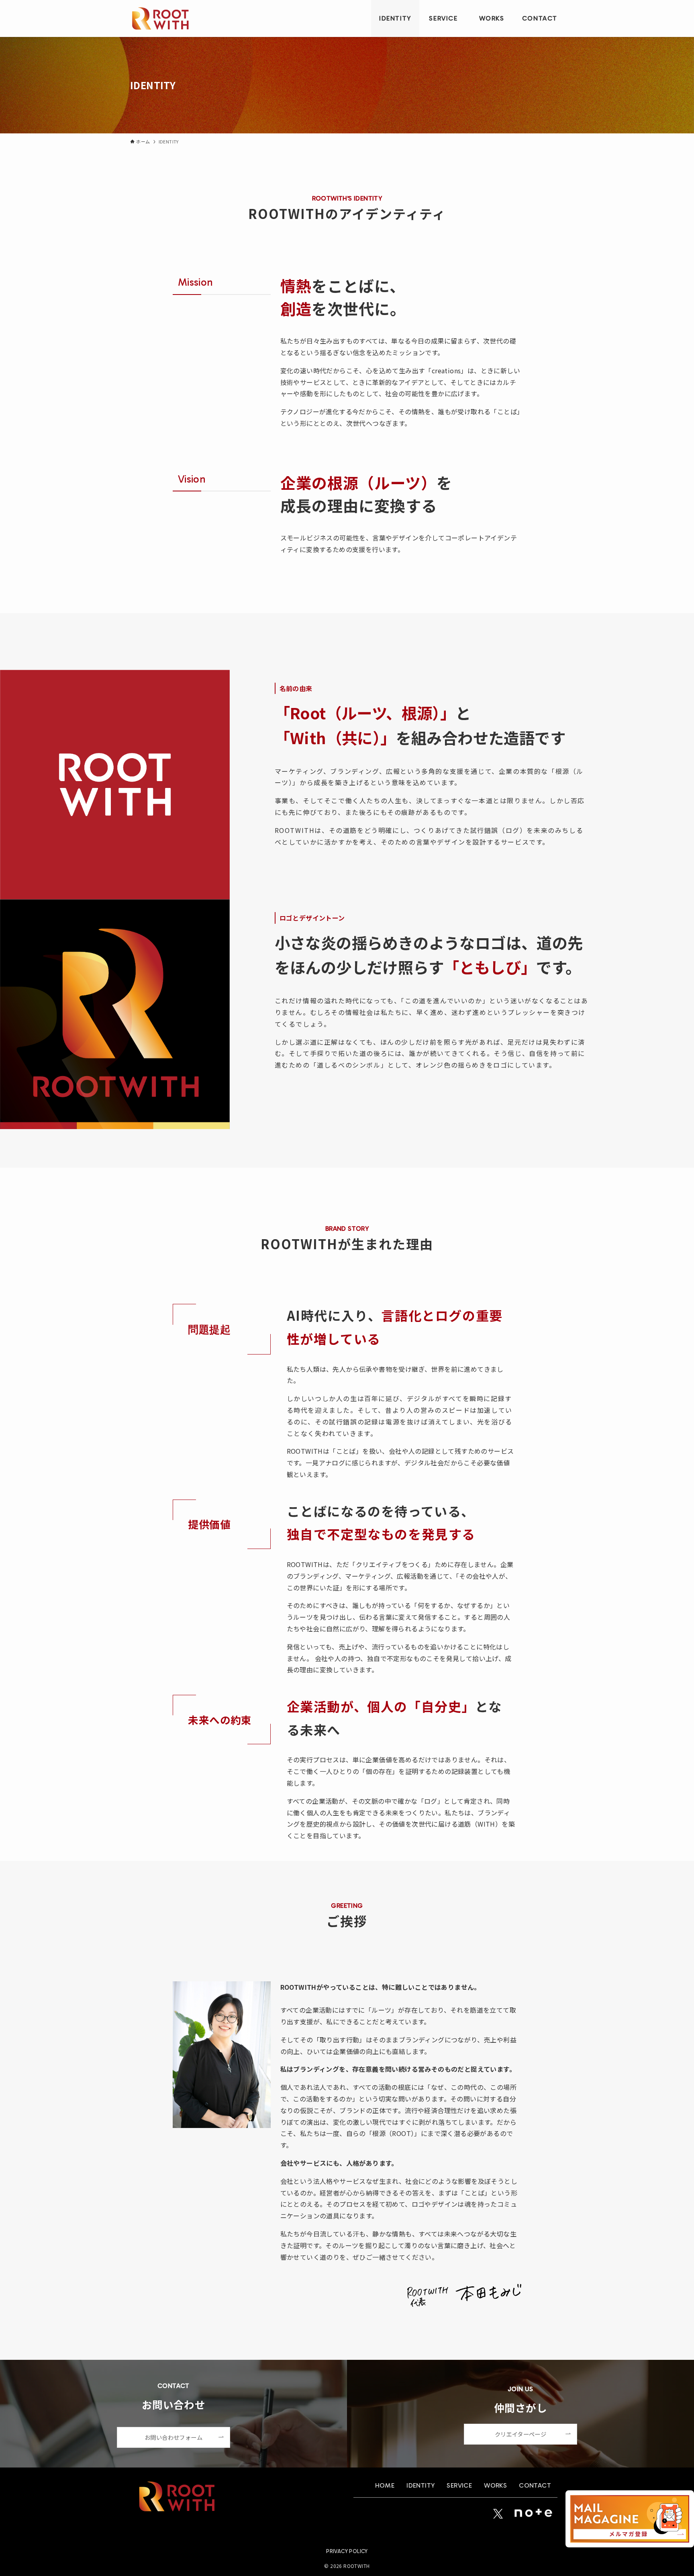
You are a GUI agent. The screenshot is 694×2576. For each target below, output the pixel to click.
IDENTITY (420, 2485)
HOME (385, 2485)
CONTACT (535, 2485)
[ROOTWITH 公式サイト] (160, 18)
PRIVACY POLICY (347, 2551)
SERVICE (459, 2485)
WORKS (495, 2485)
